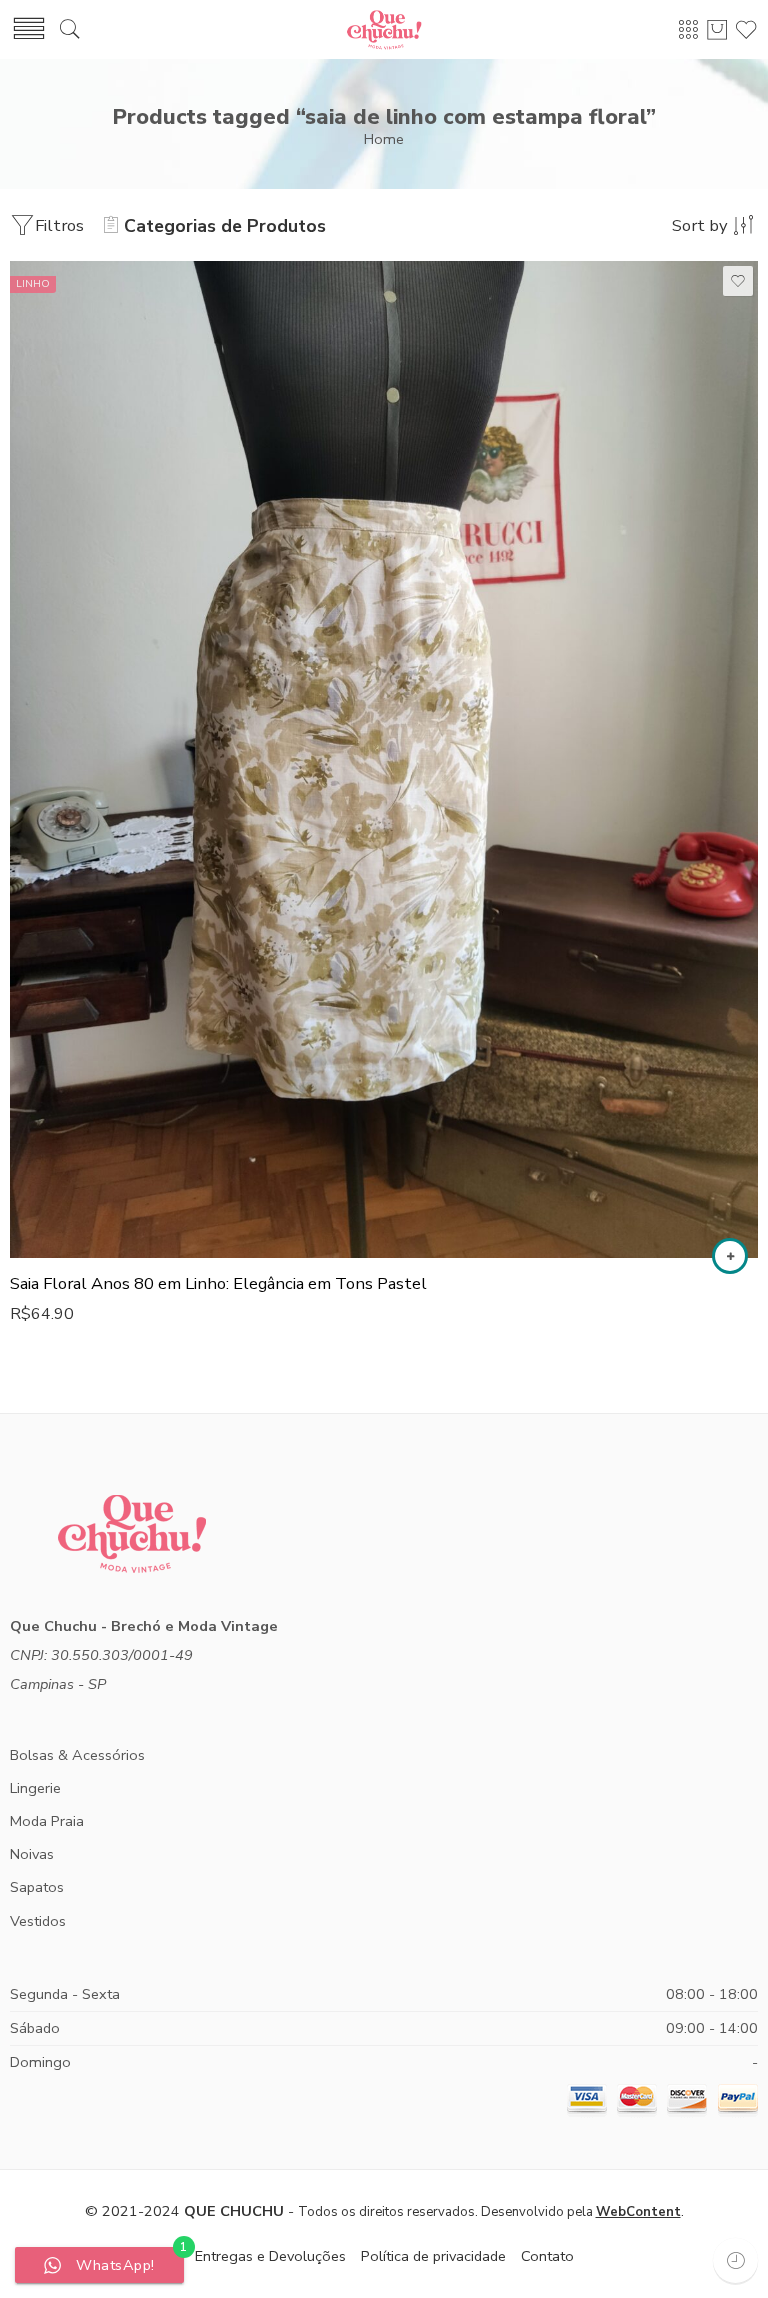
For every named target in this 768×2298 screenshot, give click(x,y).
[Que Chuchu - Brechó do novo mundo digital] (384, 30)
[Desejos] (738, 281)
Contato (547, 2256)
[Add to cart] (730, 1256)
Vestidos (38, 1921)
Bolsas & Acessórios (77, 1755)
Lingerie (35, 1788)
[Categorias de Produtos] (688, 29)
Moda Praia (47, 1821)
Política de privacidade (433, 2256)
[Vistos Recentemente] (735, 2260)
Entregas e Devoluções (270, 2256)
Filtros (59, 225)
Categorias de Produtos (225, 226)
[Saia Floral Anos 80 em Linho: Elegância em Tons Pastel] (384, 759)
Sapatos (37, 1887)
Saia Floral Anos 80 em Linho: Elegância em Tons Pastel (218, 1283)
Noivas (32, 1854)
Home (384, 139)
